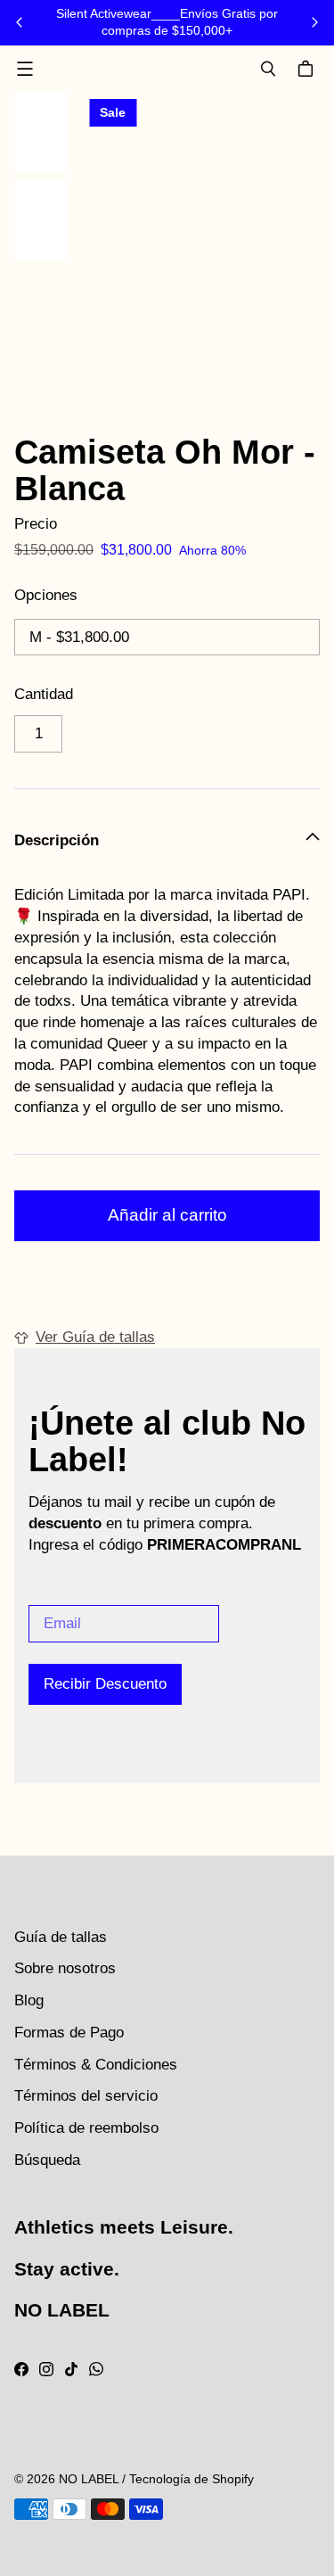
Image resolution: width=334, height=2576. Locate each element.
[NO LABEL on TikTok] (71, 2369)
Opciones (46, 595)
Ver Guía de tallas (95, 1337)
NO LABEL (89, 2479)
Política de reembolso (86, 2128)
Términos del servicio (86, 2096)
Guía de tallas (61, 1937)
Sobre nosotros (65, 1968)
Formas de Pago (69, 2033)
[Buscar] (268, 69)
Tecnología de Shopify (191, 2479)
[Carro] (308, 69)
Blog (29, 2000)
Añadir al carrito (167, 1215)
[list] (201, 251)
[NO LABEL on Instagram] (46, 2369)
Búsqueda (47, 2160)
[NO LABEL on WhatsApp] (96, 2369)
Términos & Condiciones (96, 2065)
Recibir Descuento (105, 1684)
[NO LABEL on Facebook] (21, 2369)
